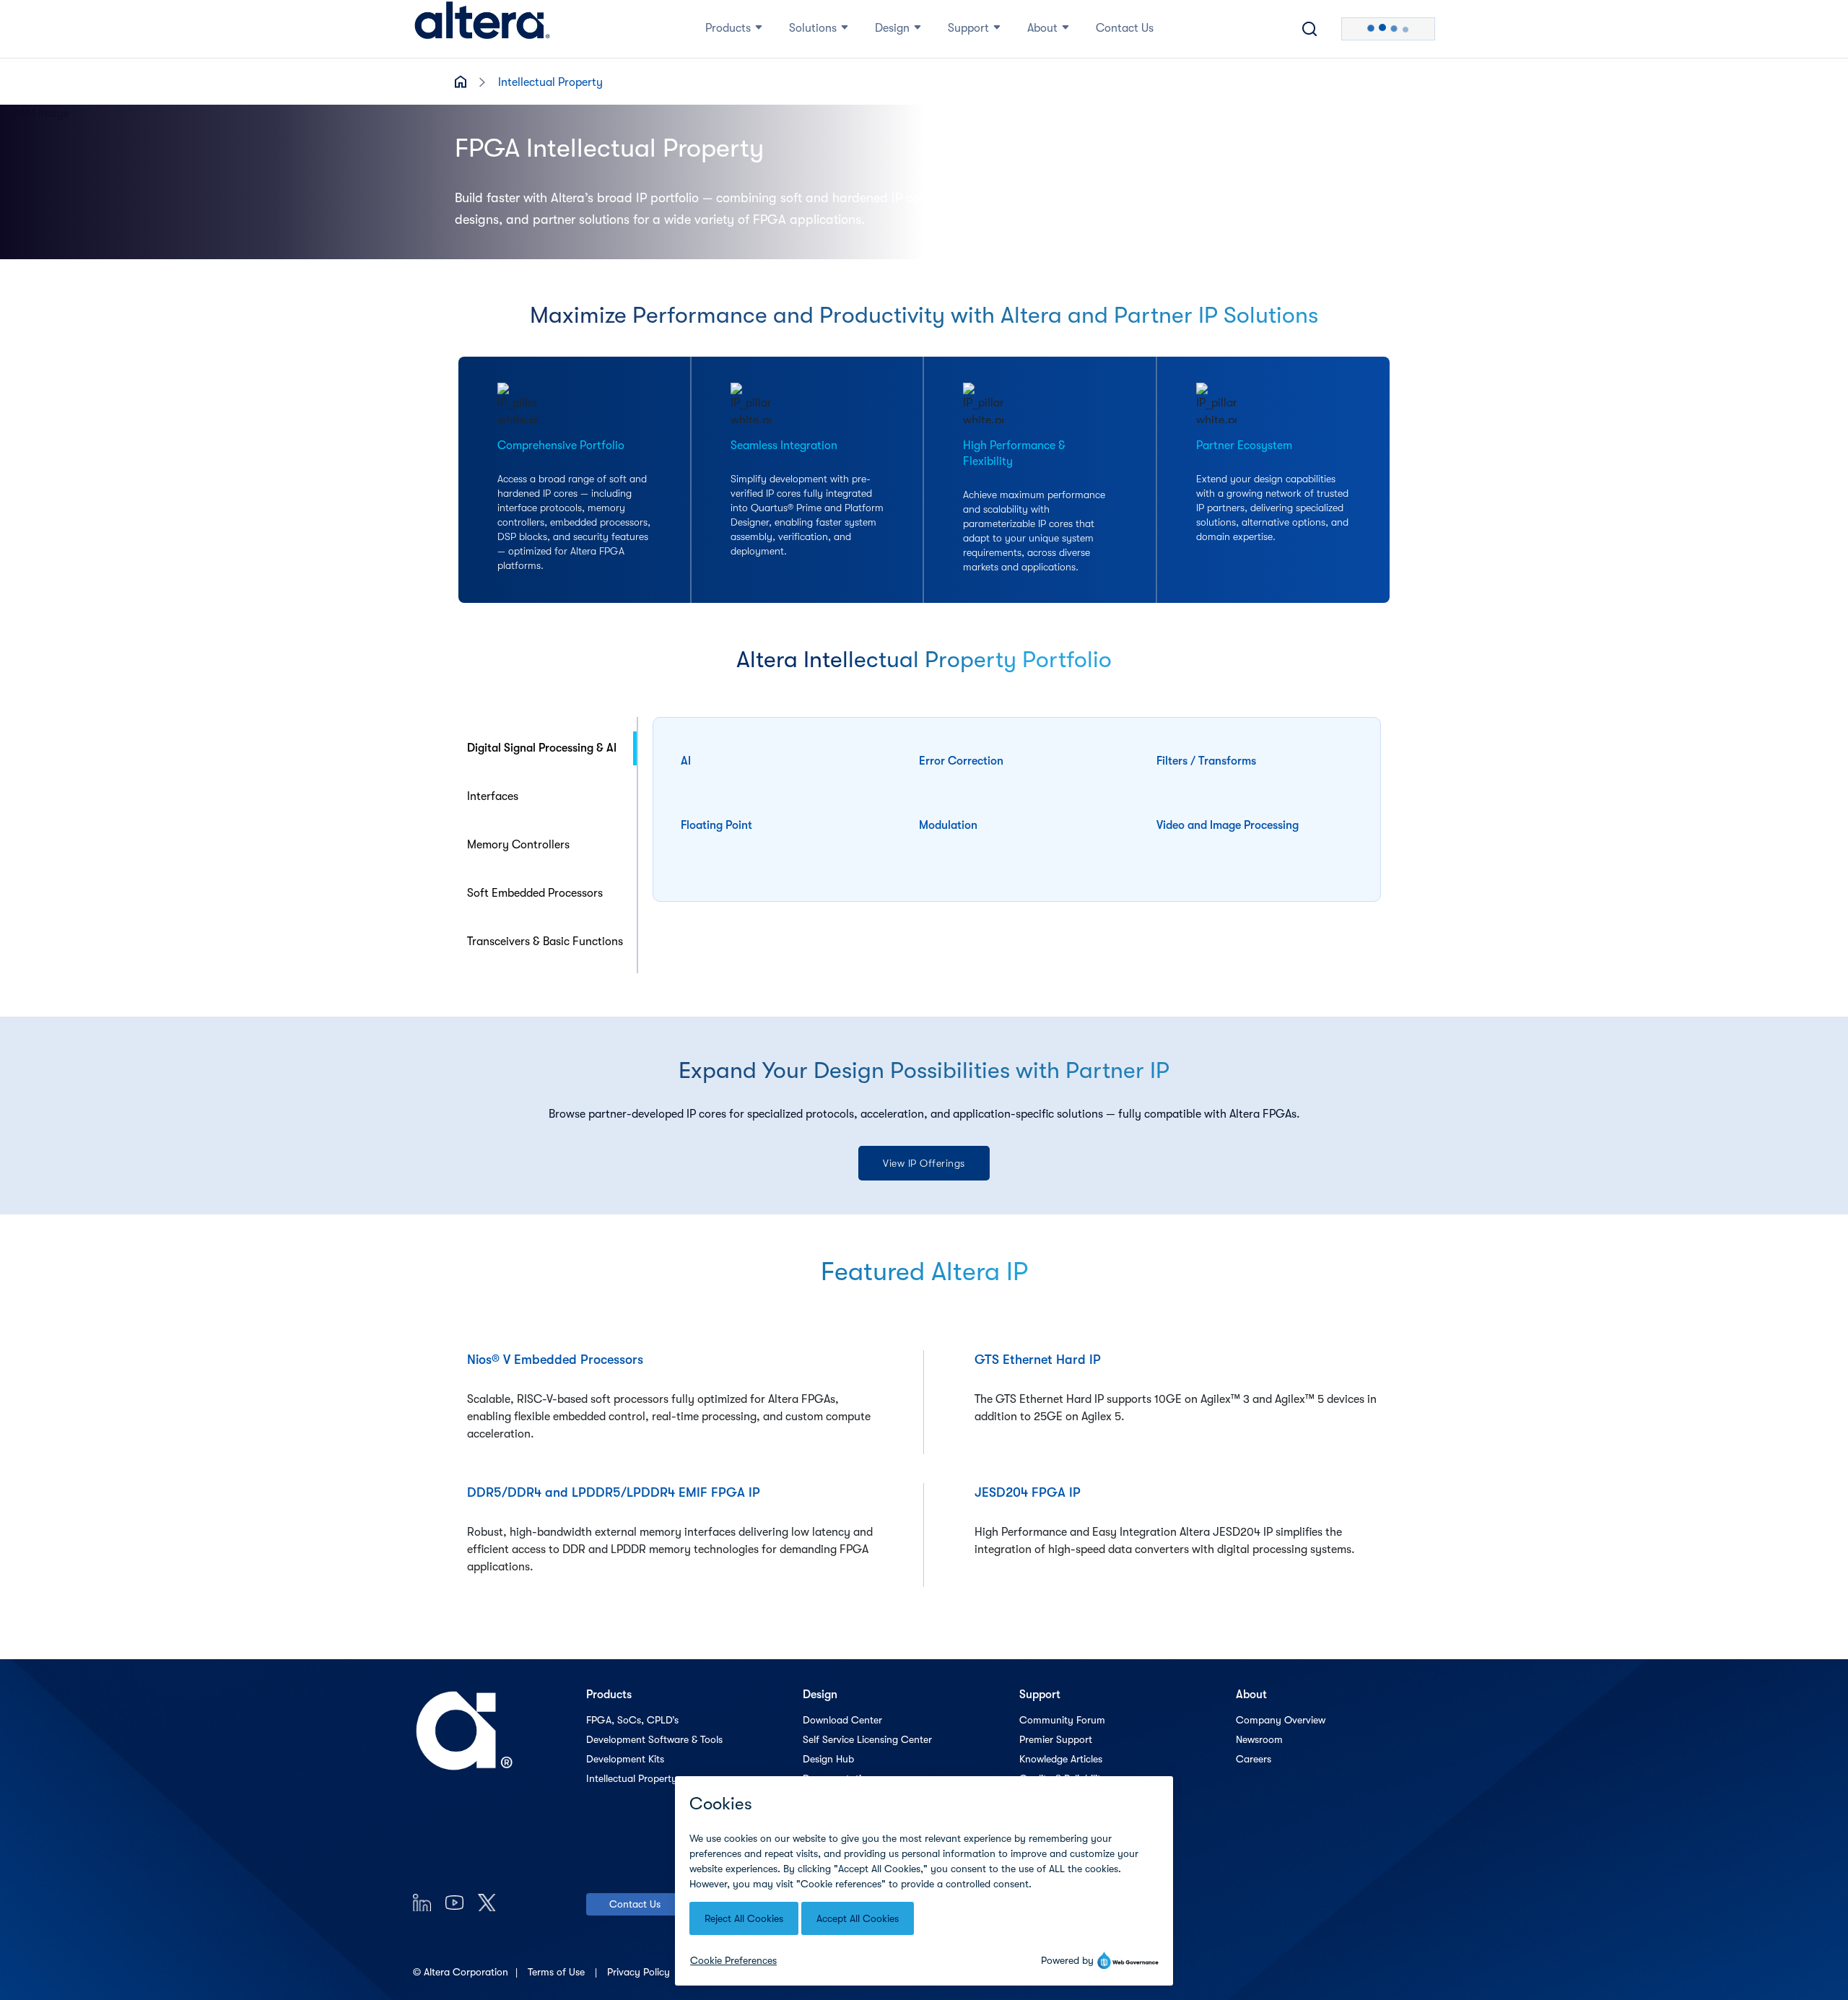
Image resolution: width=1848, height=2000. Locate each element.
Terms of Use (558, 1972)
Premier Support (1056, 1739)
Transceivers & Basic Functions (545, 942)
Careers (1254, 1759)
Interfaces (493, 796)
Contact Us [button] (1125, 28)
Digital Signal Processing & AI (542, 748)
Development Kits (625, 1759)
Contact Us (635, 1904)
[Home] (482, 29)
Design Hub (828, 1759)
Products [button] (728, 28)
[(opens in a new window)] (422, 1902)
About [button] (1042, 28)
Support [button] (968, 28)
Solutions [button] (813, 28)
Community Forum (1062, 1720)
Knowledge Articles (1061, 1759)
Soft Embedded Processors (535, 893)
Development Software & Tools (654, 1739)
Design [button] (892, 28)
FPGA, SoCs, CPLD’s (632, 1720)
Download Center (842, 1720)
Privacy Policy (640, 1972)
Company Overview (1281, 1720)
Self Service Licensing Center (867, 1739)
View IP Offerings (924, 1163)
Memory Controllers (518, 845)
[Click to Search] (1309, 29)
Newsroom (1259, 1739)
